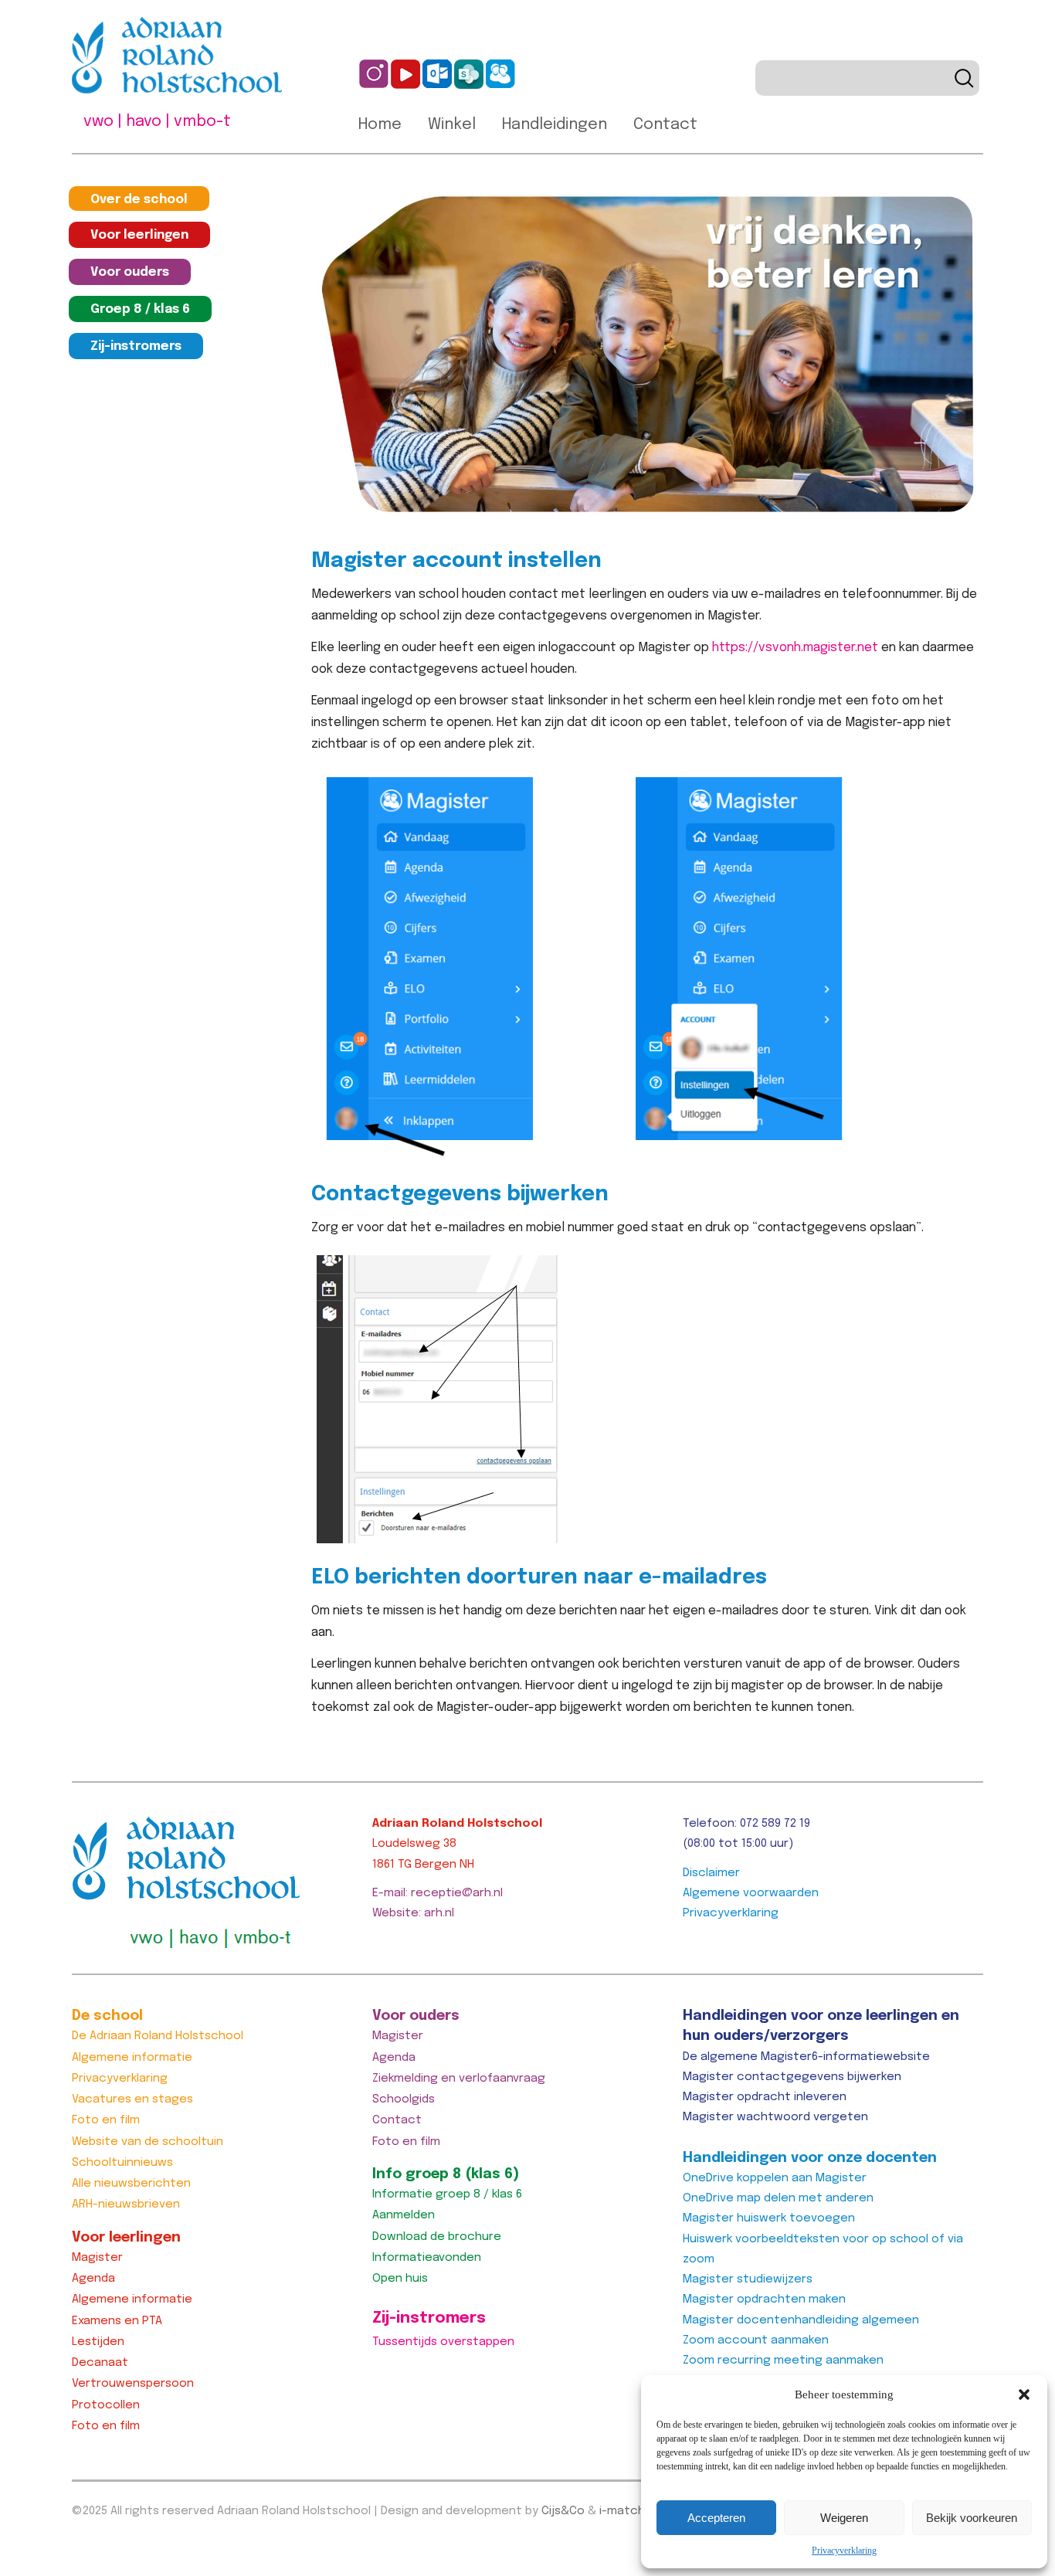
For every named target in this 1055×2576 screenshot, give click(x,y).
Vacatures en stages (132, 2099)
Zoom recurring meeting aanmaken (783, 2360)
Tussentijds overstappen (443, 2342)
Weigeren (844, 2518)
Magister (97, 2258)
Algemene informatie (132, 2058)
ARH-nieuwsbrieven (126, 2204)
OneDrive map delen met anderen (778, 2198)
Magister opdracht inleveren (765, 2097)
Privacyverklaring (844, 2551)
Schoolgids (404, 2099)
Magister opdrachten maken (764, 2299)
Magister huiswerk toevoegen (769, 2218)
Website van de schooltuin (148, 2142)
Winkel (452, 125)
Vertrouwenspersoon (133, 2384)
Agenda (93, 2279)
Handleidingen (555, 125)
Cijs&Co (563, 2511)
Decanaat (100, 2363)
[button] (1024, 2394)
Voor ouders (130, 272)
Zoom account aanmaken (756, 2340)
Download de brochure (437, 2237)
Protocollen (106, 2405)
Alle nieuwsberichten (131, 2184)
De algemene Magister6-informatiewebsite (806, 2057)
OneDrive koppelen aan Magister (775, 2178)
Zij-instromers (136, 346)
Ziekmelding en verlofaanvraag (459, 2079)
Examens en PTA (117, 2321)
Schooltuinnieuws (122, 2163)
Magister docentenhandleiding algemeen (801, 2320)
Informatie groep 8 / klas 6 (447, 2194)
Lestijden (98, 2342)
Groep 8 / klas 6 (140, 309)
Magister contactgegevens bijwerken (792, 2077)
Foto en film (106, 2120)
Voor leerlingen (139, 235)
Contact (665, 125)
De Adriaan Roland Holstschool (158, 2036)
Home (380, 125)
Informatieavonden (427, 2258)
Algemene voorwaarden (751, 1893)
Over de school (139, 200)
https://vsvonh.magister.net (795, 648)
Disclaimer (711, 1873)
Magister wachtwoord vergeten (775, 2117)
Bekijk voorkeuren (972, 2518)
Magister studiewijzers (748, 2279)
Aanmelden (404, 2215)
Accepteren (716, 2518)
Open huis (400, 2279)
